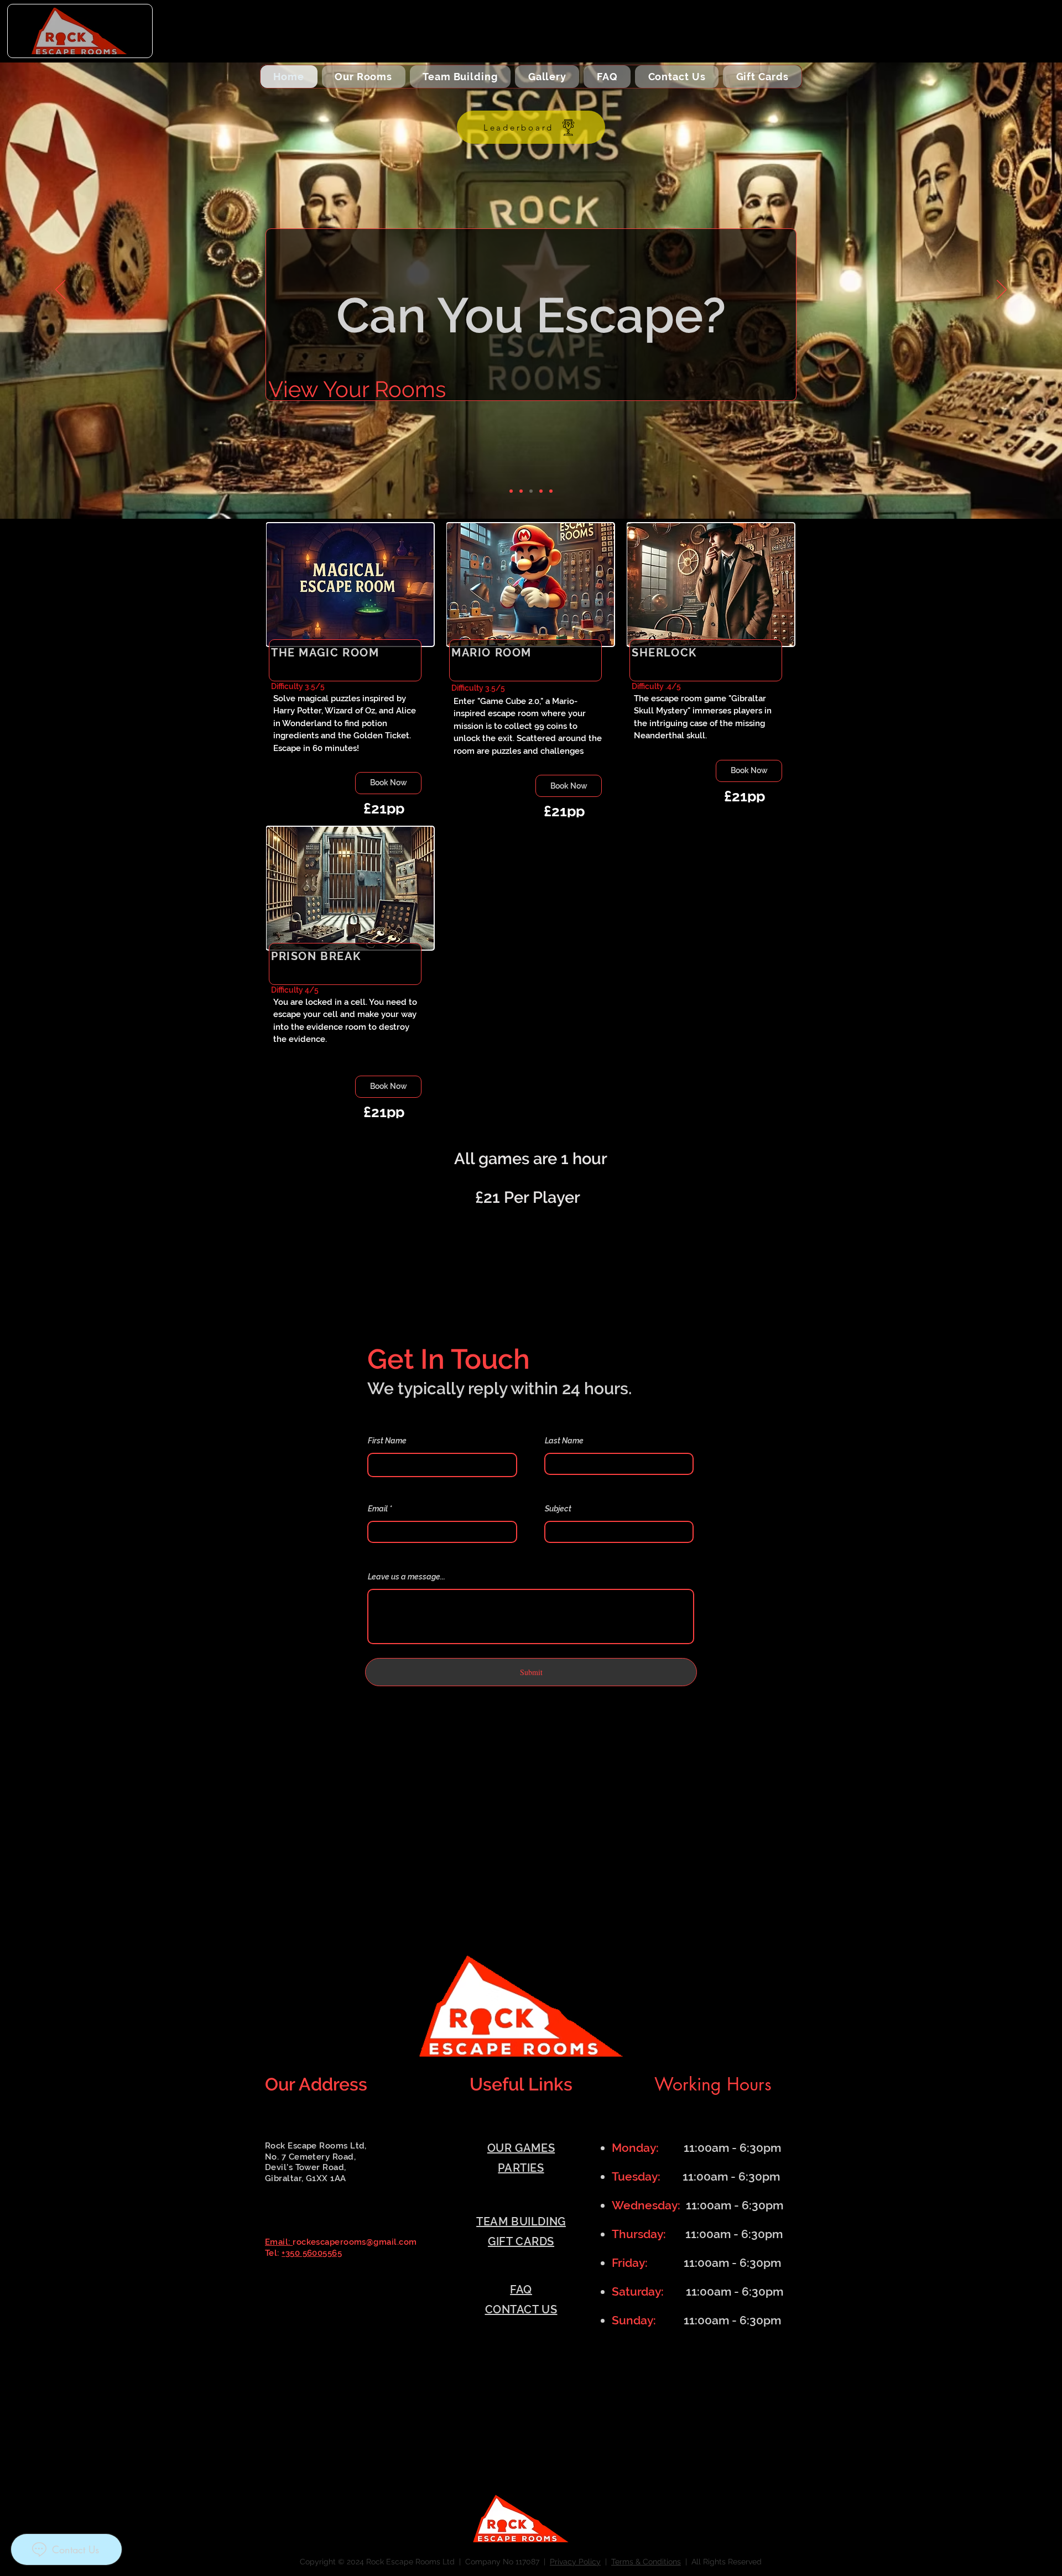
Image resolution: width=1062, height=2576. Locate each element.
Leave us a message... (407, 1577)
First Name (387, 1441)
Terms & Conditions (646, 2562)
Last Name (564, 1441)
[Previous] (60, 290)
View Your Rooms (357, 386)
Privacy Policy (575, 2562)
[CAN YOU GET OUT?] (531, 491)
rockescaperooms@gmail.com (355, 2242)
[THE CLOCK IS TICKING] (511, 491)
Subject (558, 1509)
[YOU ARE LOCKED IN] (541, 491)
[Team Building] (521, 491)
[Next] (1002, 290)
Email (378, 1509)
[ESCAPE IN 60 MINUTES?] (551, 491)
